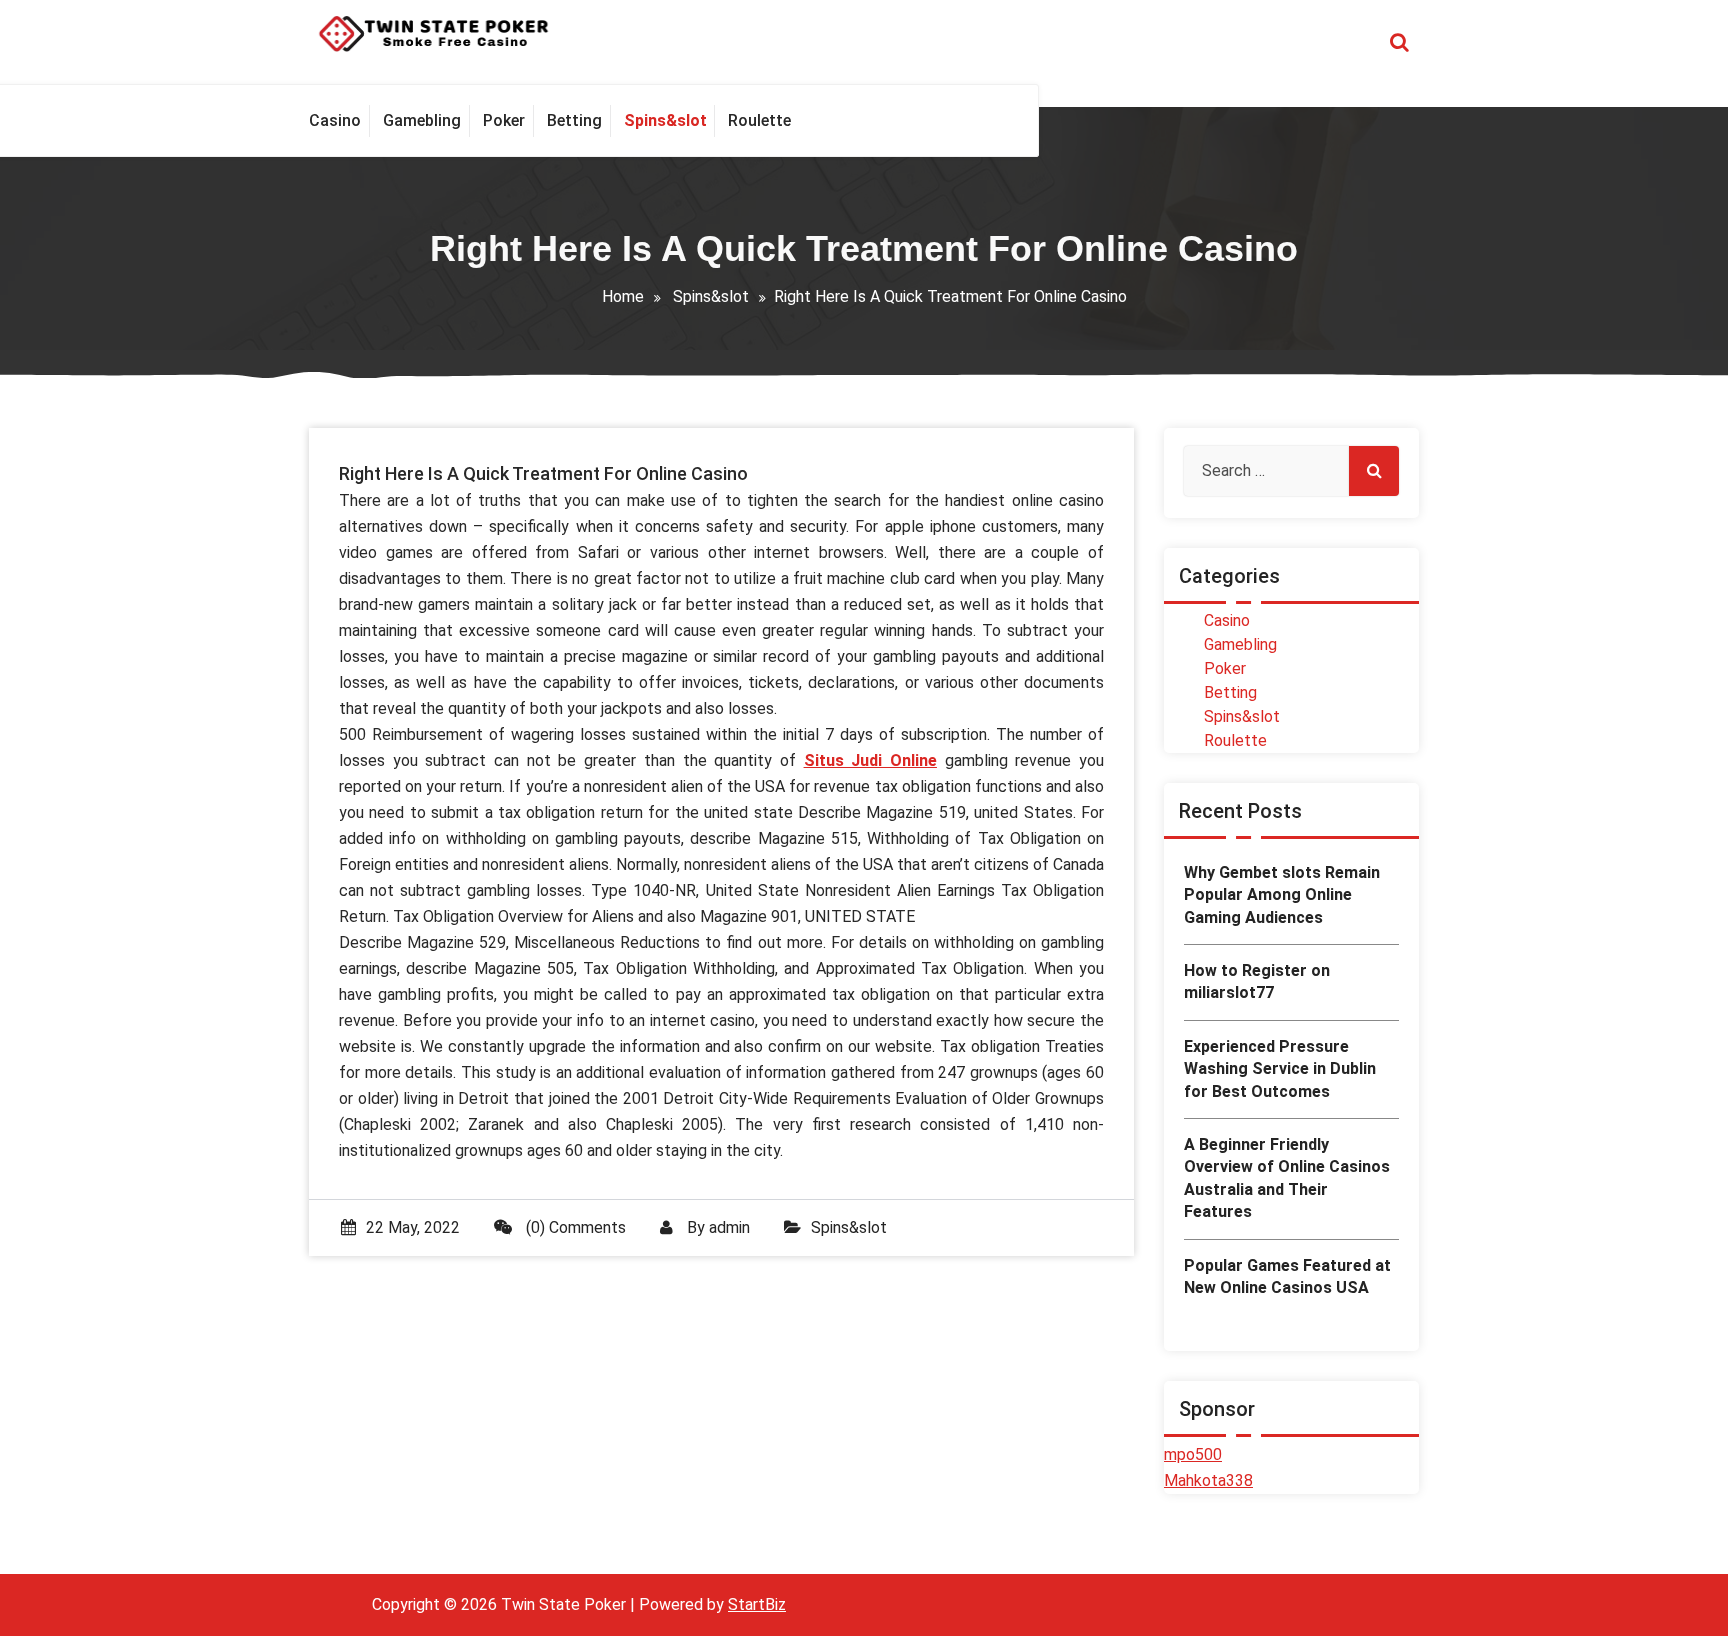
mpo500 (1193, 1454)
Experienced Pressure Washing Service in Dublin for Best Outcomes (1280, 1069)
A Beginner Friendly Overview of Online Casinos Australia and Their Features (1287, 1178)
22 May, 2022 (413, 1227)
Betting (1230, 692)
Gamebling (1240, 644)
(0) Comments (574, 1227)
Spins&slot (711, 296)
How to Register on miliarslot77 (1257, 981)
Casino (1227, 620)
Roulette (1235, 740)
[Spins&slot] (665, 121)
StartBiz (757, 1604)
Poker (1225, 668)
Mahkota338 (1208, 1480)
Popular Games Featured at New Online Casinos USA (1287, 1276)
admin (729, 1227)
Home (623, 296)
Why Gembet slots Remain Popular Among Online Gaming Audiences (1282, 895)
